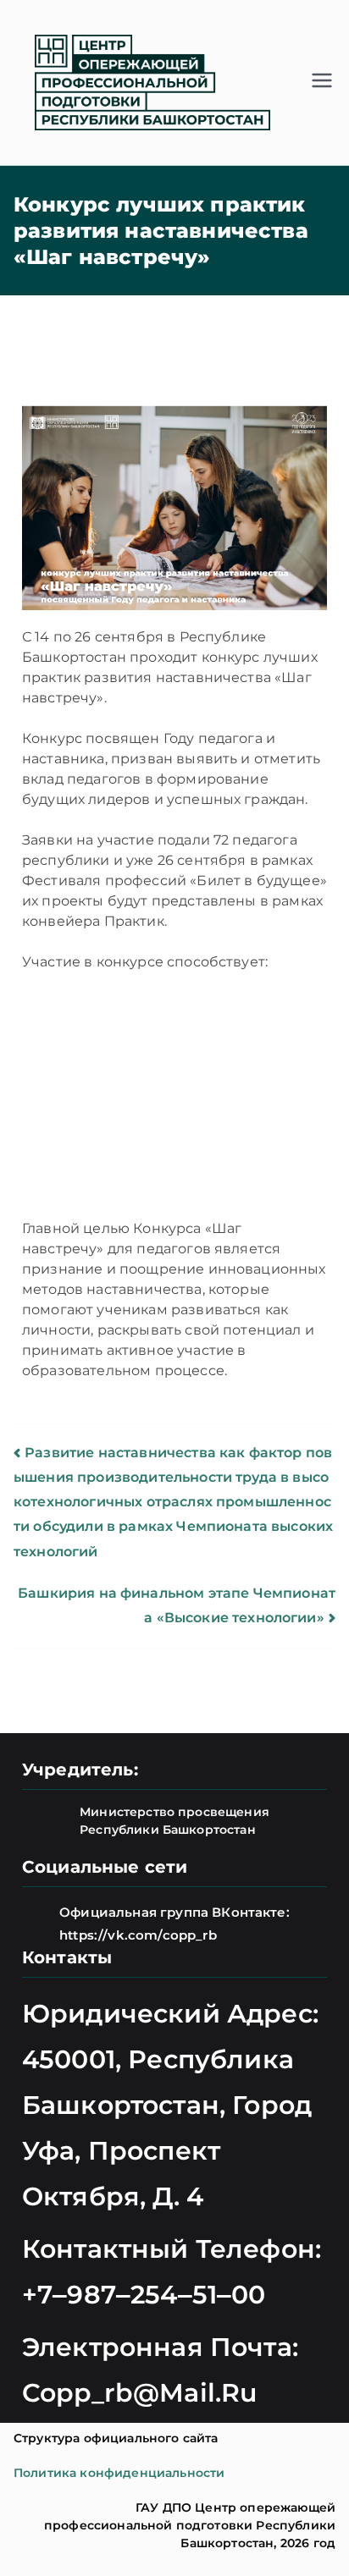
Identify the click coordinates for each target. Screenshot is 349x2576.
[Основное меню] (322, 82)
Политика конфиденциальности (119, 2473)
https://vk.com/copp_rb (138, 1935)
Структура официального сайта (116, 2438)
